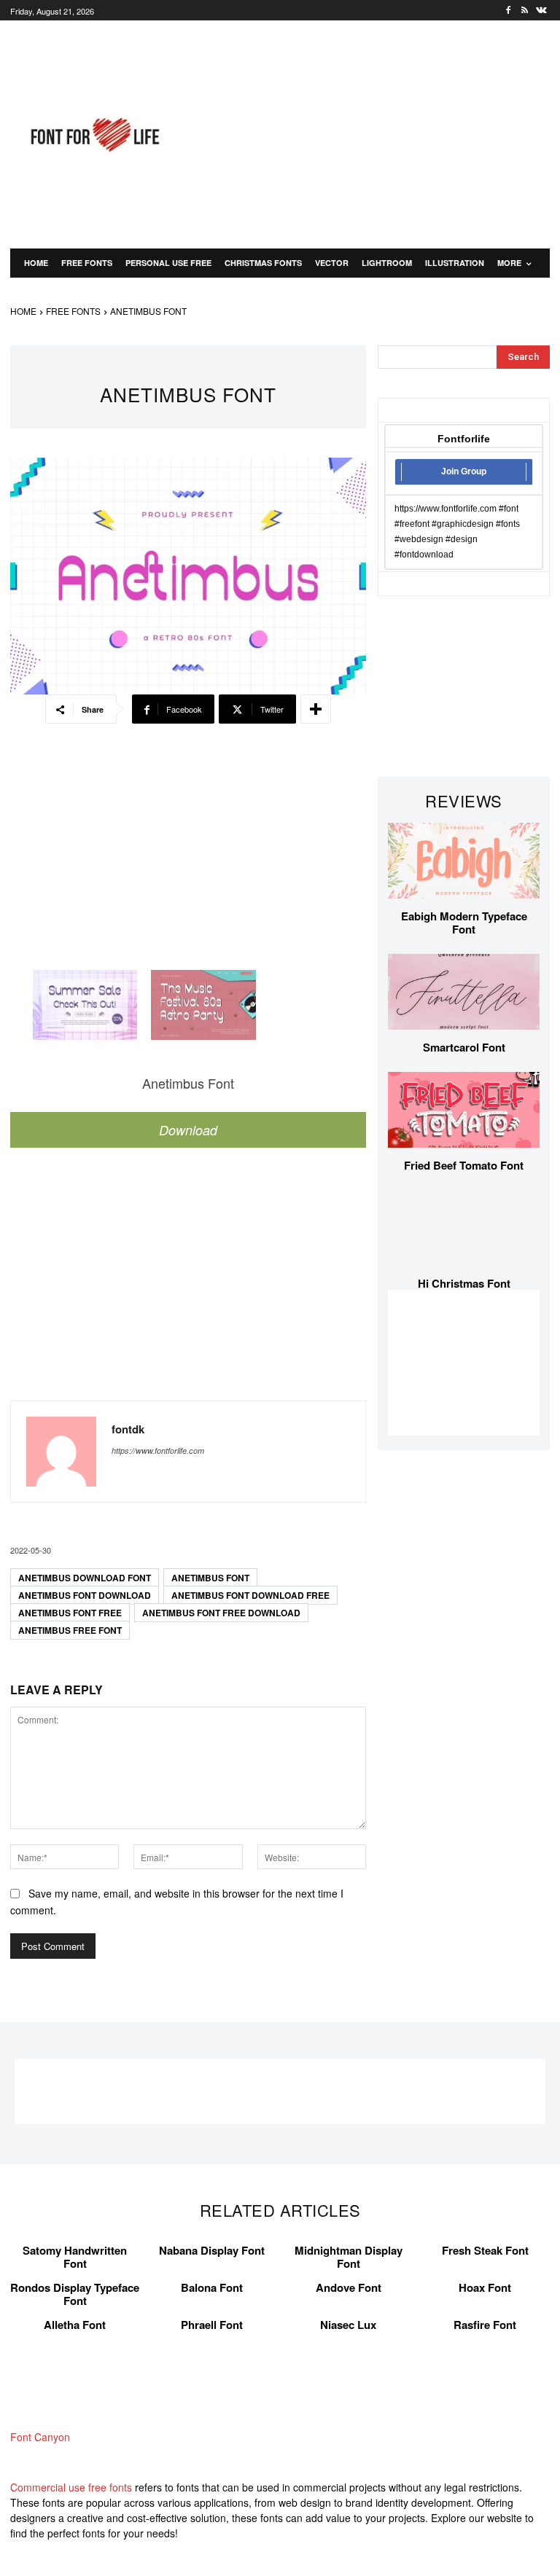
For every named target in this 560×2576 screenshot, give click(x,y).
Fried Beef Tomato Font (464, 1165)
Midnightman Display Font (349, 2257)
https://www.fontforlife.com (158, 1451)
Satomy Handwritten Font (75, 2257)
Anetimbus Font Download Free (250, 1595)
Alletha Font (75, 2325)
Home (23, 311)
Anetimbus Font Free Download (221, 1613)
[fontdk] (61, 1452)
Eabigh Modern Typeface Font (464, 923)
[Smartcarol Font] (464, 992)
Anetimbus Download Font (85, 1578)
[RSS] (525, 11)
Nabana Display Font (212, 2250)
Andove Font (349, 2287)
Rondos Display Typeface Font (75, 2294)
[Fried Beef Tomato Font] (464, 1110)
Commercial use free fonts (71, 2487)
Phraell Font (212, 2325)
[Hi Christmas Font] (464, 1228)
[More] (316, 709)
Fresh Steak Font (485, 2250)
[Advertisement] (378, 133)
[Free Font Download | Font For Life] (93, 135)
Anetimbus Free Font (70, 1630)
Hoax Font (485, 2287)
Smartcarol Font (464, 1047)
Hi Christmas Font (464, 1283)
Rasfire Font (485, 2325)
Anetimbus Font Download (85, 1595)
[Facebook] (509, 11)
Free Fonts (73, 311)
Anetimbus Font (210, 1578)
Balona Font (212, 2287)
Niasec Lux (348, 2325)
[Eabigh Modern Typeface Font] (464, 861)
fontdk (128, 1429)
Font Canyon (40, 2437)
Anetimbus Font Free (70, 1613)
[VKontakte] (541, 11)
